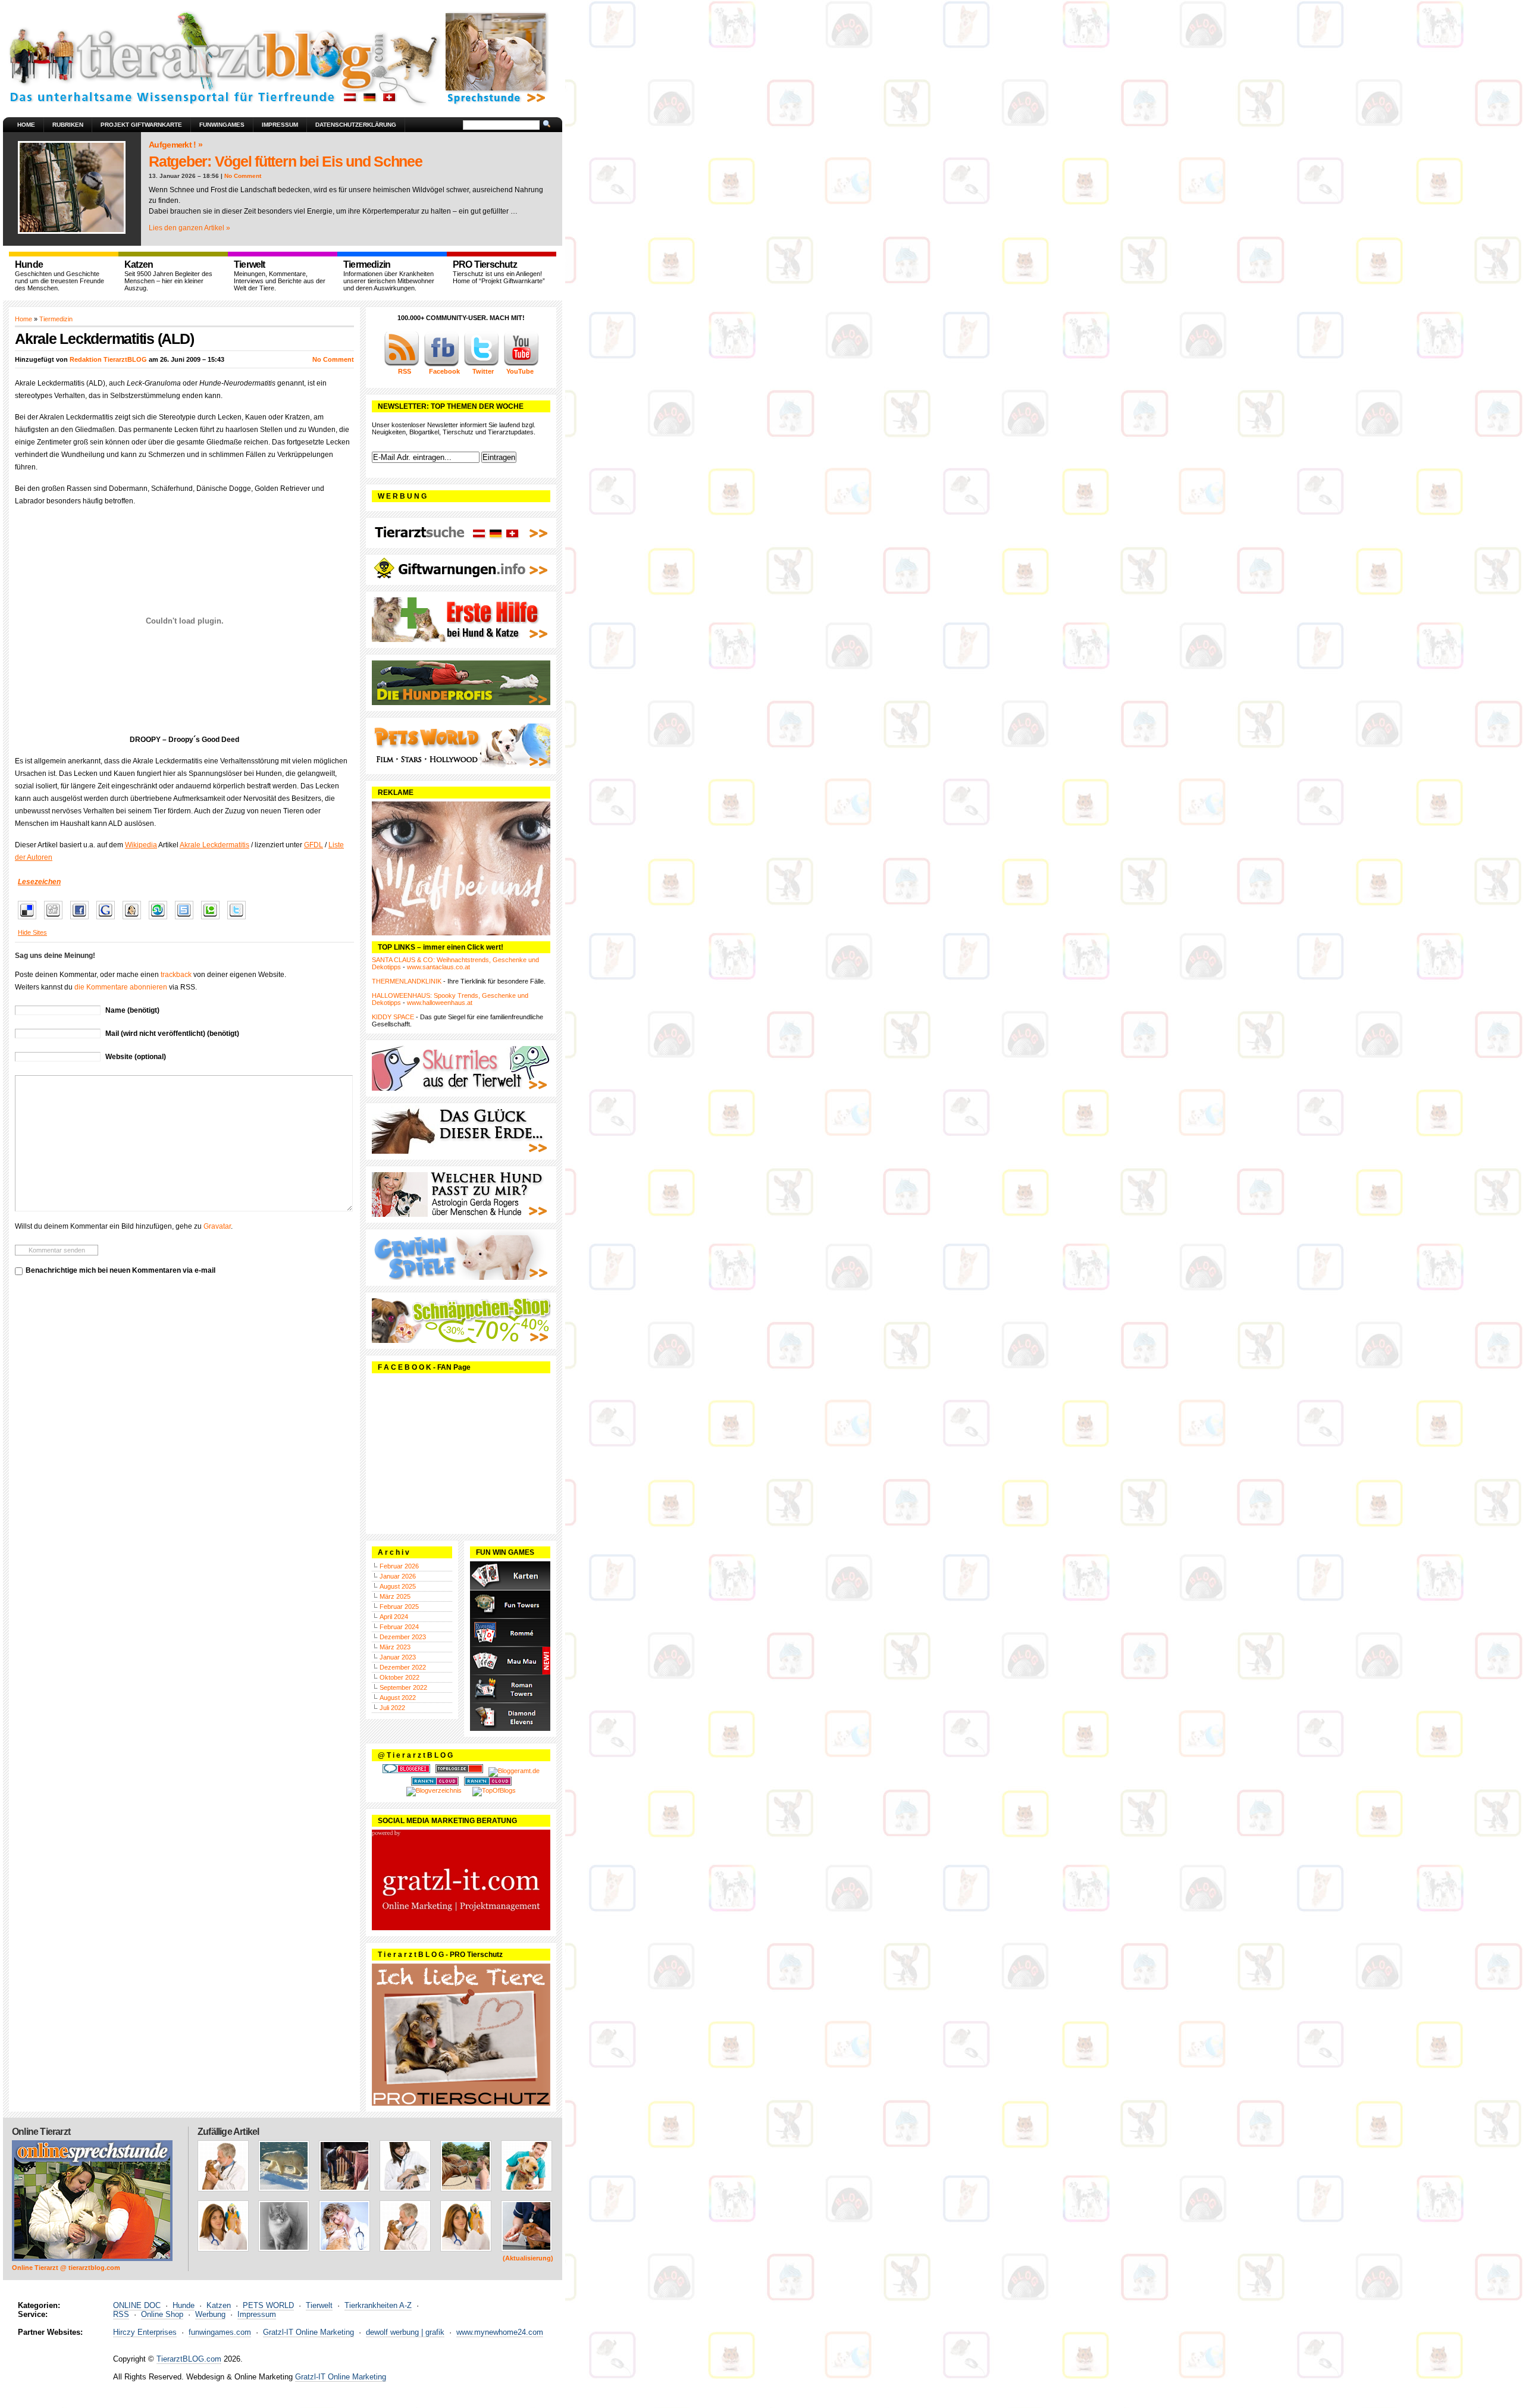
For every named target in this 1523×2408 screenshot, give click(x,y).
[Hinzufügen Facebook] (82, 920)
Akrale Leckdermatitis (214, 845)
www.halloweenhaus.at (440, 1003)
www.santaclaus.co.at (438, 967)
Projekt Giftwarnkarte (141, 125)
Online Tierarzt (41, 2132)
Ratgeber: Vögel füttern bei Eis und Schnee (286, 161)
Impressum (280, 125)
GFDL (314, 845)
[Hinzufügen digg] (56, 920)
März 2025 (395, 1596)
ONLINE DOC (137, 2305)
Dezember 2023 (403, 1637)
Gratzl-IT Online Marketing (308, 2332)
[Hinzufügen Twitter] (239, 920)
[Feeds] (402, 364)
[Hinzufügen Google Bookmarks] (109, 920)
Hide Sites (32, 932)
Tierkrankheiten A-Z (378, 2305)
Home (26, 125)
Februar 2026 (399, 1566)
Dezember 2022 (403, 1667)
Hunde (184, 2305)
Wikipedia (141, 845)
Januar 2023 (398, 1657)
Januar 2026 (398, 1576)
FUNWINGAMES (222, 125)
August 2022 (398, 1698)
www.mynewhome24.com (500, 2332)
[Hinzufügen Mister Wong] (135, 920)
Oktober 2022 (399, 1677)
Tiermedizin (56, 319)
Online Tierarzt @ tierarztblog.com (66, 2268)
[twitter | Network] (481, 364)
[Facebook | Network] (441, 364)
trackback (176, 975)
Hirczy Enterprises (145, 2332)
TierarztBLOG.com (189, 2359)
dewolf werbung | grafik (405, 2332)
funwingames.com (220, 2332)
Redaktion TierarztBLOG (108, 359)
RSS (121, 2314)
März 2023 (395, 1647)
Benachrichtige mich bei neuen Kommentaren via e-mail (120, 1270)
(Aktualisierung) (528, 2258)
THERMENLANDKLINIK (407, 981)
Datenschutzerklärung (356, 125)
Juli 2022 (392, 1708)
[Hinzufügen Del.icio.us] (30, 920)
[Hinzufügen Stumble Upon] (161, 920)
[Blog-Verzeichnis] (406, 1771)
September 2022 (403, 1687)
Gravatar (217, 1226)
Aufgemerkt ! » (176, 145)
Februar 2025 (399, 1607)
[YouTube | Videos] (521, 364)
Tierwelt (319, 2305)
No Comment (243, 176)
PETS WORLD (268, 2305)
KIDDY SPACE (393, 1017)
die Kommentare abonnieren (121, 987)
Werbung (210, 2314)
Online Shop (162, 2314)
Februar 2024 (399, 1627)
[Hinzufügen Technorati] (213, 920)
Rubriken (68, 125)
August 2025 (398, 1586)
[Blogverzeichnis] (434, 1790)
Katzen (219, 2305)
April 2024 (394, 1617)
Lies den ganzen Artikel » (189, 228)
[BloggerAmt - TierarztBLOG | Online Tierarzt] (514, 1771)
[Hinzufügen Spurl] (187, 920)
